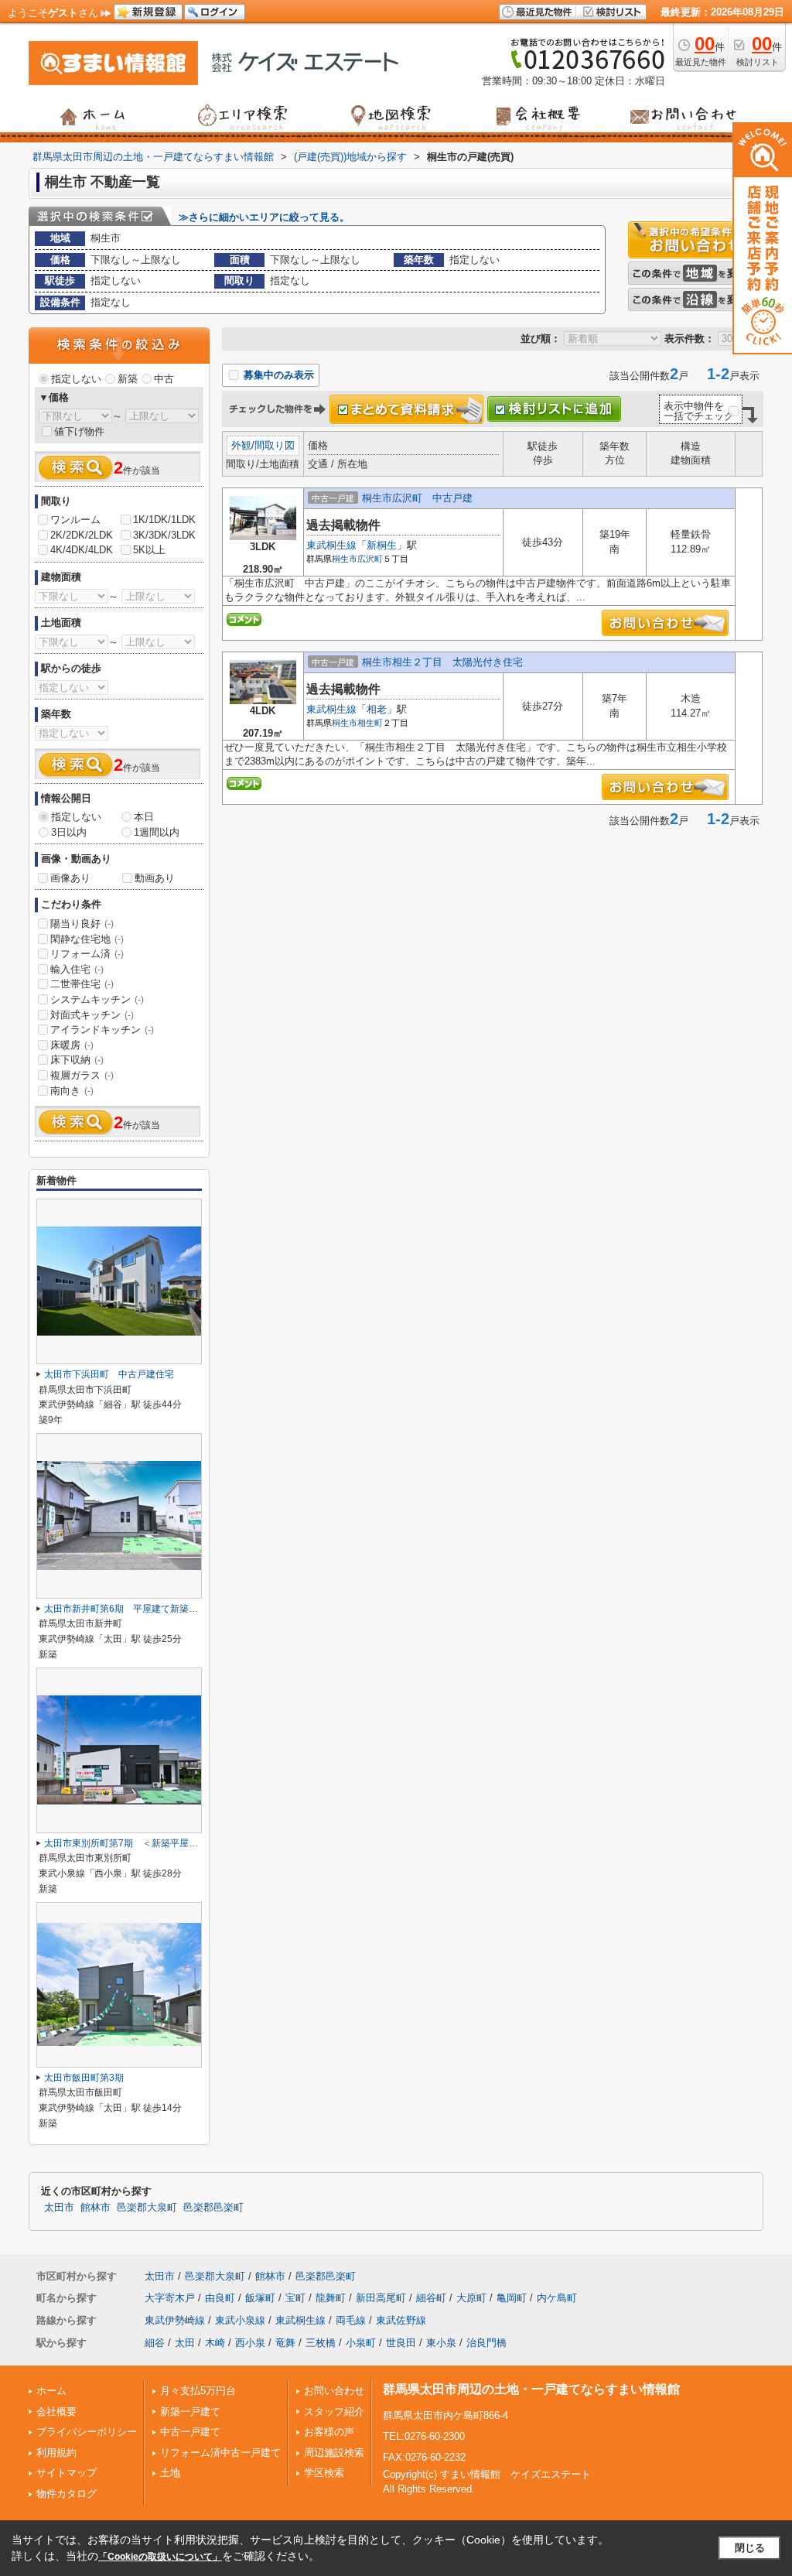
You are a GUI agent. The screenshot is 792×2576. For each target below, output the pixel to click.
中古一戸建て (190, 2432)
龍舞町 (331, 2298)
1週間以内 (157, 832)
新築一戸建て (190, 2412)
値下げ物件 (79, 431)
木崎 (215, 2343)
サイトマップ (67, 2473)
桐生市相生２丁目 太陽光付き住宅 (442, 662)
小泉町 (361, 2343)
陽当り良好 (82, 924)
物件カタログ (67, 2494)
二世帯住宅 (82, 984)
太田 (185, 2343)
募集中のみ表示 (277, 375)
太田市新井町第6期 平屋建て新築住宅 (126, 1609)
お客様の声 (329, 2432)
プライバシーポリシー (87, 2432)
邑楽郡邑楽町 (213, 2208)
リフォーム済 (87, 954)
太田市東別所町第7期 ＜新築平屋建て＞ (130, 1843)
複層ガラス (82, 1075)
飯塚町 (260, 2298)
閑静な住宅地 (87, 939)
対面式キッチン (92, 1015)
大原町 (471, 2298)
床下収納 (77, 1060)
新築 (128, 379)
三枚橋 (321, 2343)
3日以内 (69, 832)
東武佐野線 (401, 2320)
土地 (170, 2473)
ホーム (51, 2391)
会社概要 (56, 2412)
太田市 (59, 2208)
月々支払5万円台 (198, 2391)
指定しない (76, 379)
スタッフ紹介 (334, 2412)
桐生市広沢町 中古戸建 (417, 498)
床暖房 (72, 1045)
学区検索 (324, 2473)
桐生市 (345, 559)
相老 (377, 709)
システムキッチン (97, 999)
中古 (164, 379)
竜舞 (285, 2343)
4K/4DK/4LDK (82, 550)
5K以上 (149, 550)
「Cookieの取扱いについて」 (160, 2557)
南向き (72, 1091)
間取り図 (275, 445)
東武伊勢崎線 (175, 2320)
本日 (144, 817)
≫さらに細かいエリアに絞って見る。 (264, 217)
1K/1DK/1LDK (164, 520)
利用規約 (56, 2453)
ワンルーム (75, 520)
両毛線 (351, 2320)
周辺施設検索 (334, 2453)
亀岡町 (512, 2298)
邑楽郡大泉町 (147, 2208)
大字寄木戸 (170, 2298)
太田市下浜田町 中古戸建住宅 (109, 1374)
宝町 (295, 2298)
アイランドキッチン (102, 1030)
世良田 (401, 2343)
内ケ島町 (557, 2298)
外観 (241, 445)
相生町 (370, 723)
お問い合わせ (334, 2391)
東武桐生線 (331, 545)
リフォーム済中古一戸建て (220, 2453)
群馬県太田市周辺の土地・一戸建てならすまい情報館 (531, 2389)
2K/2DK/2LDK (82, 535)
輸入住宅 (77, 969)
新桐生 (382, 545)
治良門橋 (486, 2343)
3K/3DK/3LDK (164, 535)
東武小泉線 (240, 2320)
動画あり (155, 878)
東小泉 (441, 2343)
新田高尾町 (381, 2298)
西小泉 (250, 2343)
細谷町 (431, 2298)
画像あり (70, 878)
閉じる (750, 2548)
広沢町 (370, 559)
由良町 (220, 2298)
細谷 (155, 2343)
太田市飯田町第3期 (84, 2078)
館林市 (96, 2208)
